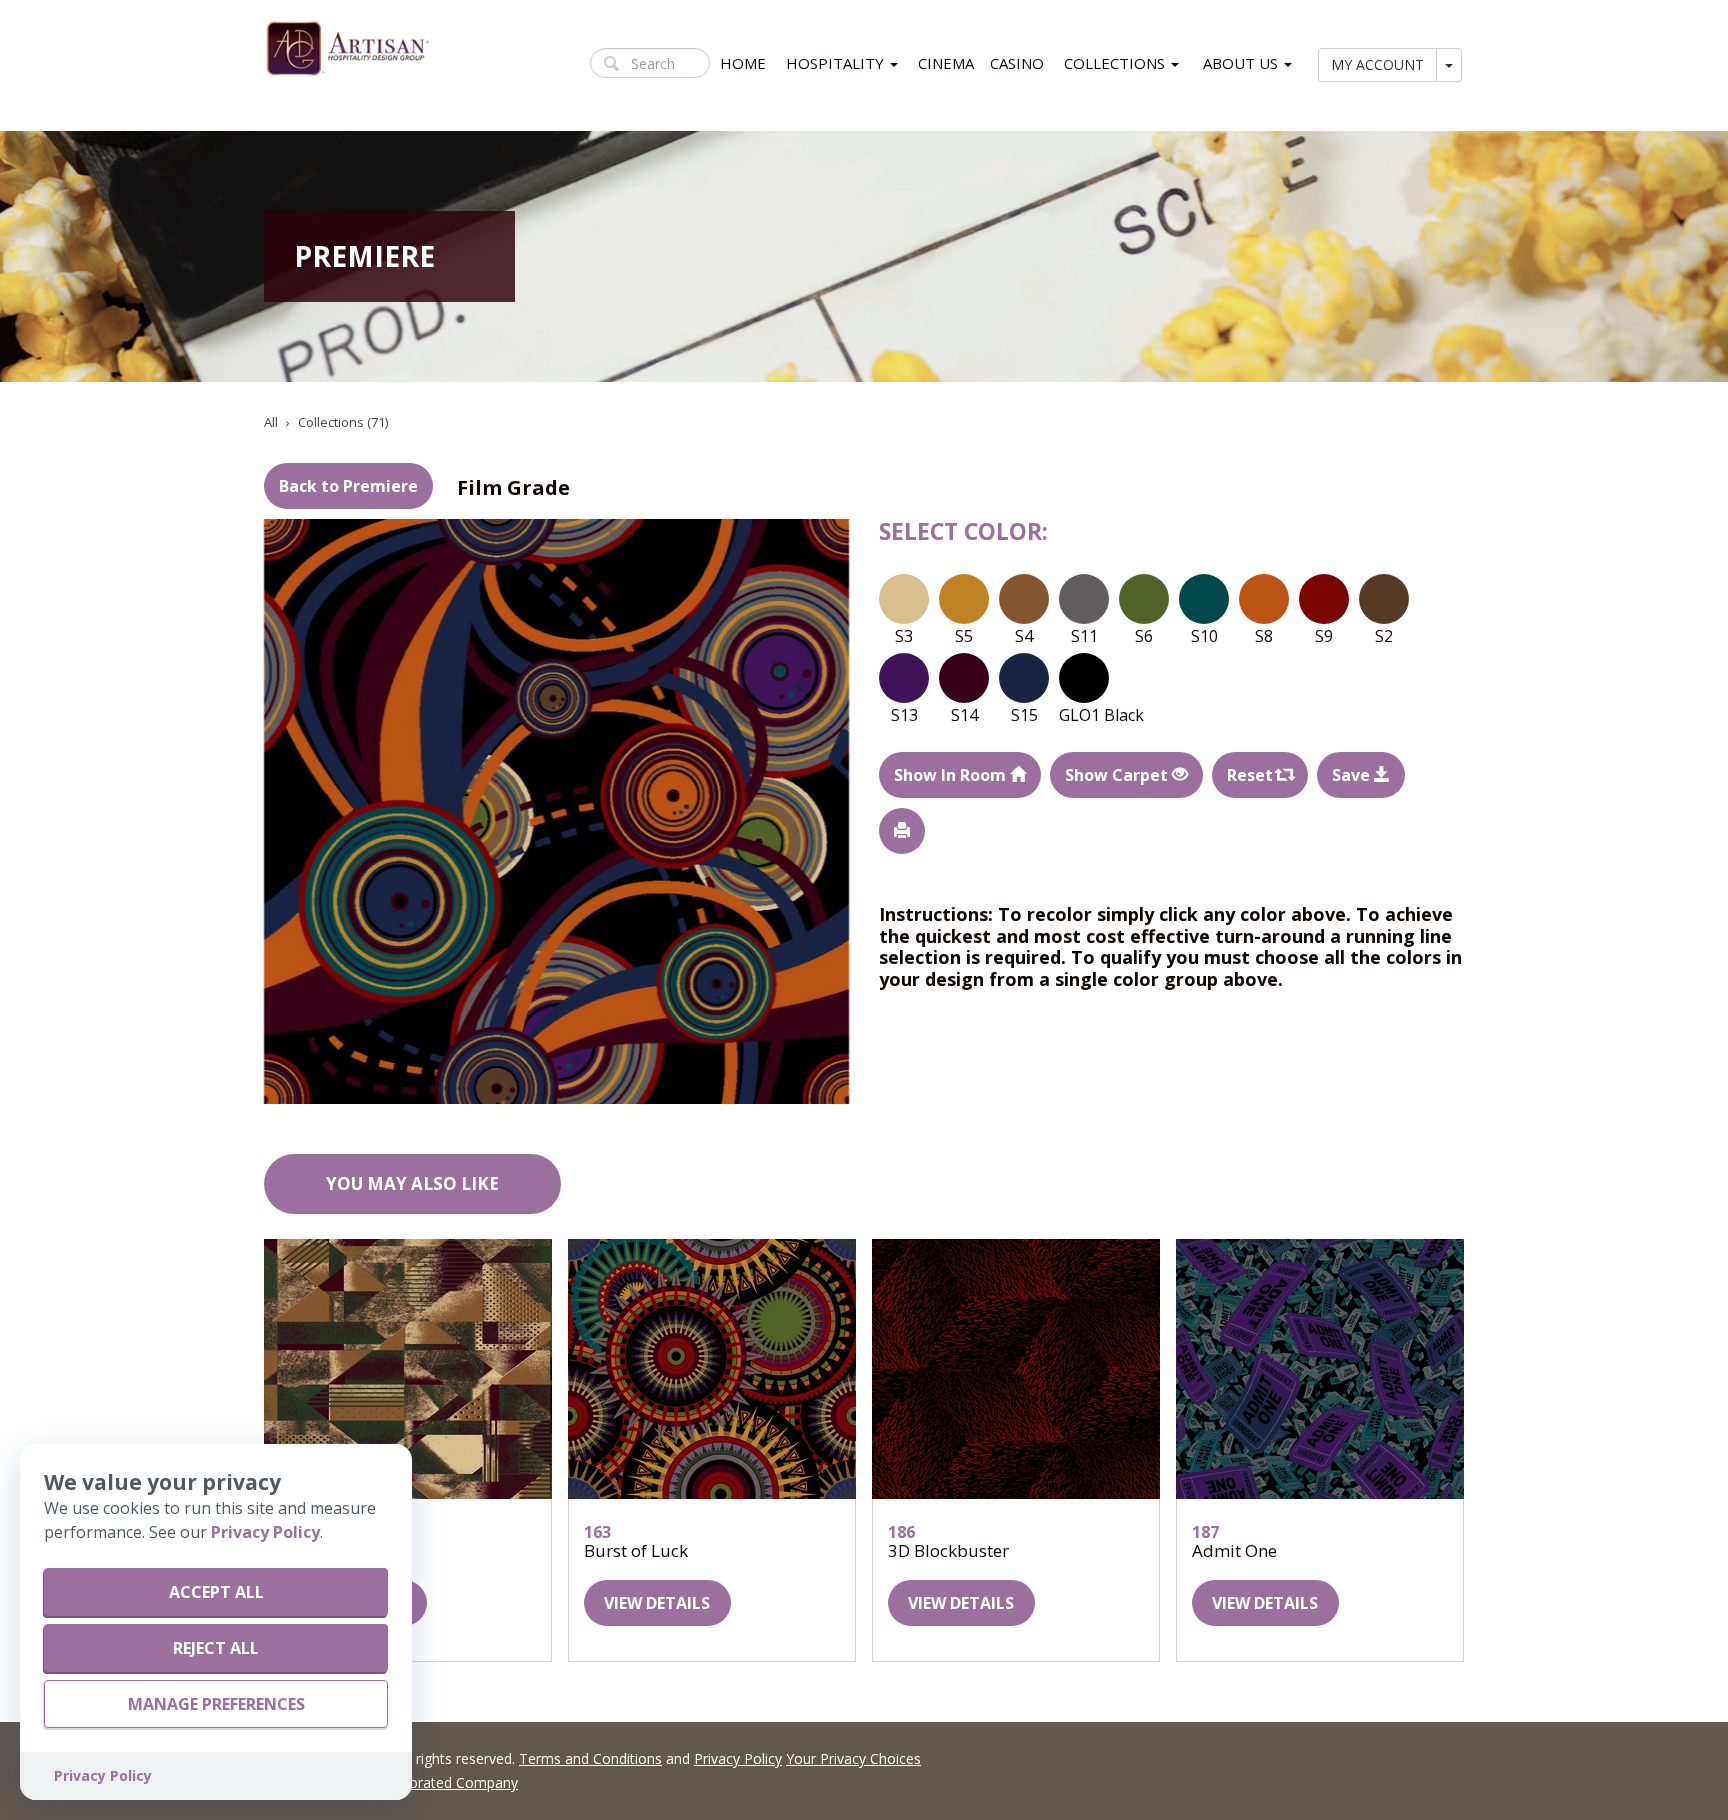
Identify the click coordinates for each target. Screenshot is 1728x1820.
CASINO (1017, 63)
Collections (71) (343, 422)
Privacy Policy (738, 1758)
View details (657, 1603)
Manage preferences (216, 1704)
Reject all (216, 1648)
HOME (743, 63)
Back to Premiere (348, 486)
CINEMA (946, 63)
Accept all (216, 1592)
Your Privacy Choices (853, 1758)
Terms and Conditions (590, 1758)
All (271, 422)
